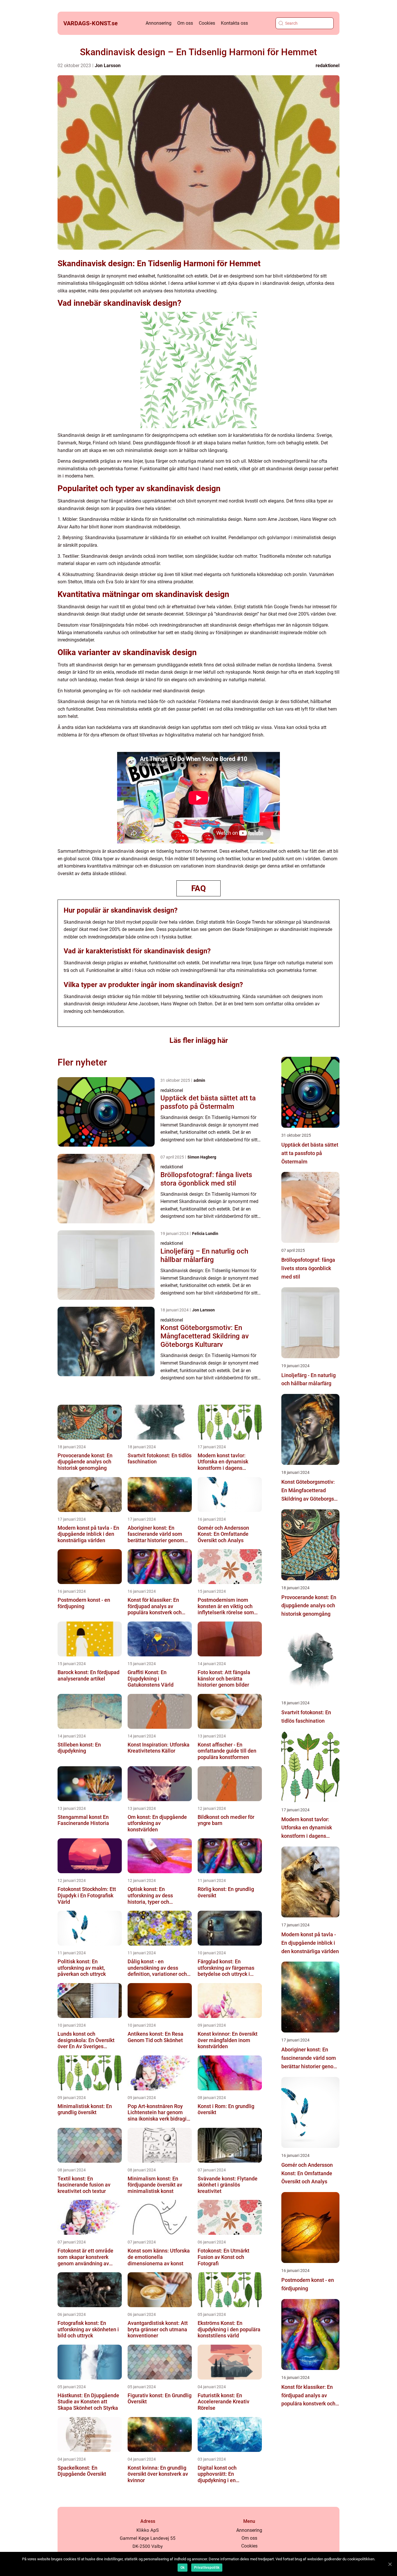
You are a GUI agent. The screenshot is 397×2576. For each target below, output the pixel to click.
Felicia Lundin (205, 1234)
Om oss (185, 23)
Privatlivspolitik (207, 2568)
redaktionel (328, 66)
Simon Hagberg (202, 1157)
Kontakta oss (234, 23)
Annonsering (159, 23)
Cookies (207, 23)
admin (199, 1080)
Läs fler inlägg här (199, 1040)
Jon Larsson (108, 66)
